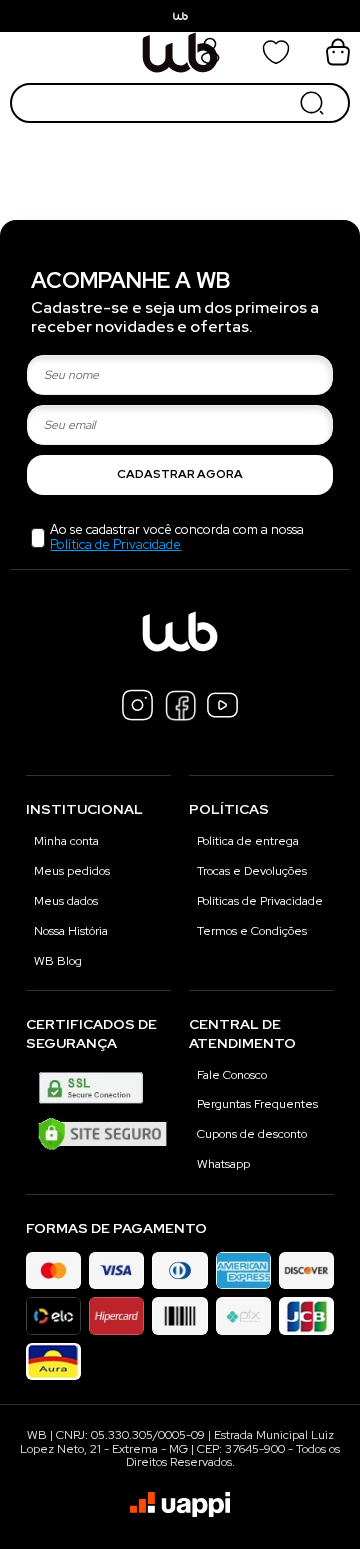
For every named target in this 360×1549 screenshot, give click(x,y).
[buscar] (312, 103)
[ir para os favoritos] (276, 52)
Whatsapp (223, 1164)
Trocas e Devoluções (252, 871)
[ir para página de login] (210, 61)
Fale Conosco (232, 1075)
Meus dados (66, 901)
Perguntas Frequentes (257, 1104)
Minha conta (66, 841)
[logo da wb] (180, 52)
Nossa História (71, 931)
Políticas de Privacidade (260, 901)
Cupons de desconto (252, 1134)
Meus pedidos (72, 871)
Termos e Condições (252, 931)
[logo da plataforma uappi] (180, 1506)
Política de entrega (248, 841)
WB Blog (58, 961)
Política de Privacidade (115, 544)
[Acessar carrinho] (338, 52)
